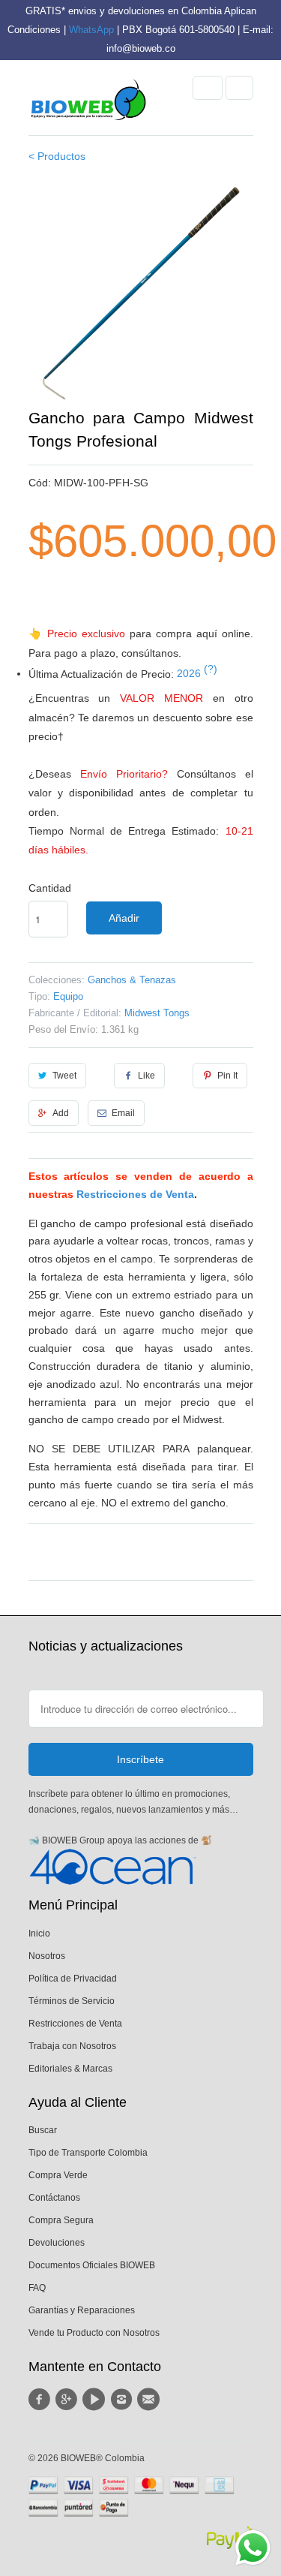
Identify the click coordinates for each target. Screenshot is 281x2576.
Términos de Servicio (72, 2001)
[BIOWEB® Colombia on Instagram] (123, 2400)
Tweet (64, 1076)
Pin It (227, 1076)
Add (61, 1113)
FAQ (37, 2288)
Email (123, 1113)
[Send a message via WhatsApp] (253, 2548)
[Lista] (239, 88)
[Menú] (208, 88)
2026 (197, 673)
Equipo (68, 996)
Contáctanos (54, 2198)
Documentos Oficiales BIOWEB (92, 2265)
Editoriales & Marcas (70, 2069)
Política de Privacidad (73, 1979)
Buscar (43, 2130)
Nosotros (47, 1956)
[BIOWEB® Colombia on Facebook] (42, 2400)
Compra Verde (58, 2175)
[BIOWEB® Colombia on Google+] (69, 2400)
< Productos (57, 156)
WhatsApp (91, 30)
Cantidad (50, 888)
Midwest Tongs (157, 1013)
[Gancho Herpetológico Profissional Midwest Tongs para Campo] (141, 293)
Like (146, 1076)
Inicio (39, 1934)
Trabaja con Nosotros (72, 2046)
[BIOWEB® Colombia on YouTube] (96, 2400)
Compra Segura (61, 2220)
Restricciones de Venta (135, 1194)
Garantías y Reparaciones (82, 2310)
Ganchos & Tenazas (132, 980)
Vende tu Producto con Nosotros (94, 2333)
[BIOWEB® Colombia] (88, 104)
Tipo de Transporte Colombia (88, 2153)
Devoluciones (57, 2243)
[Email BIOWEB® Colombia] (151, 2400)
